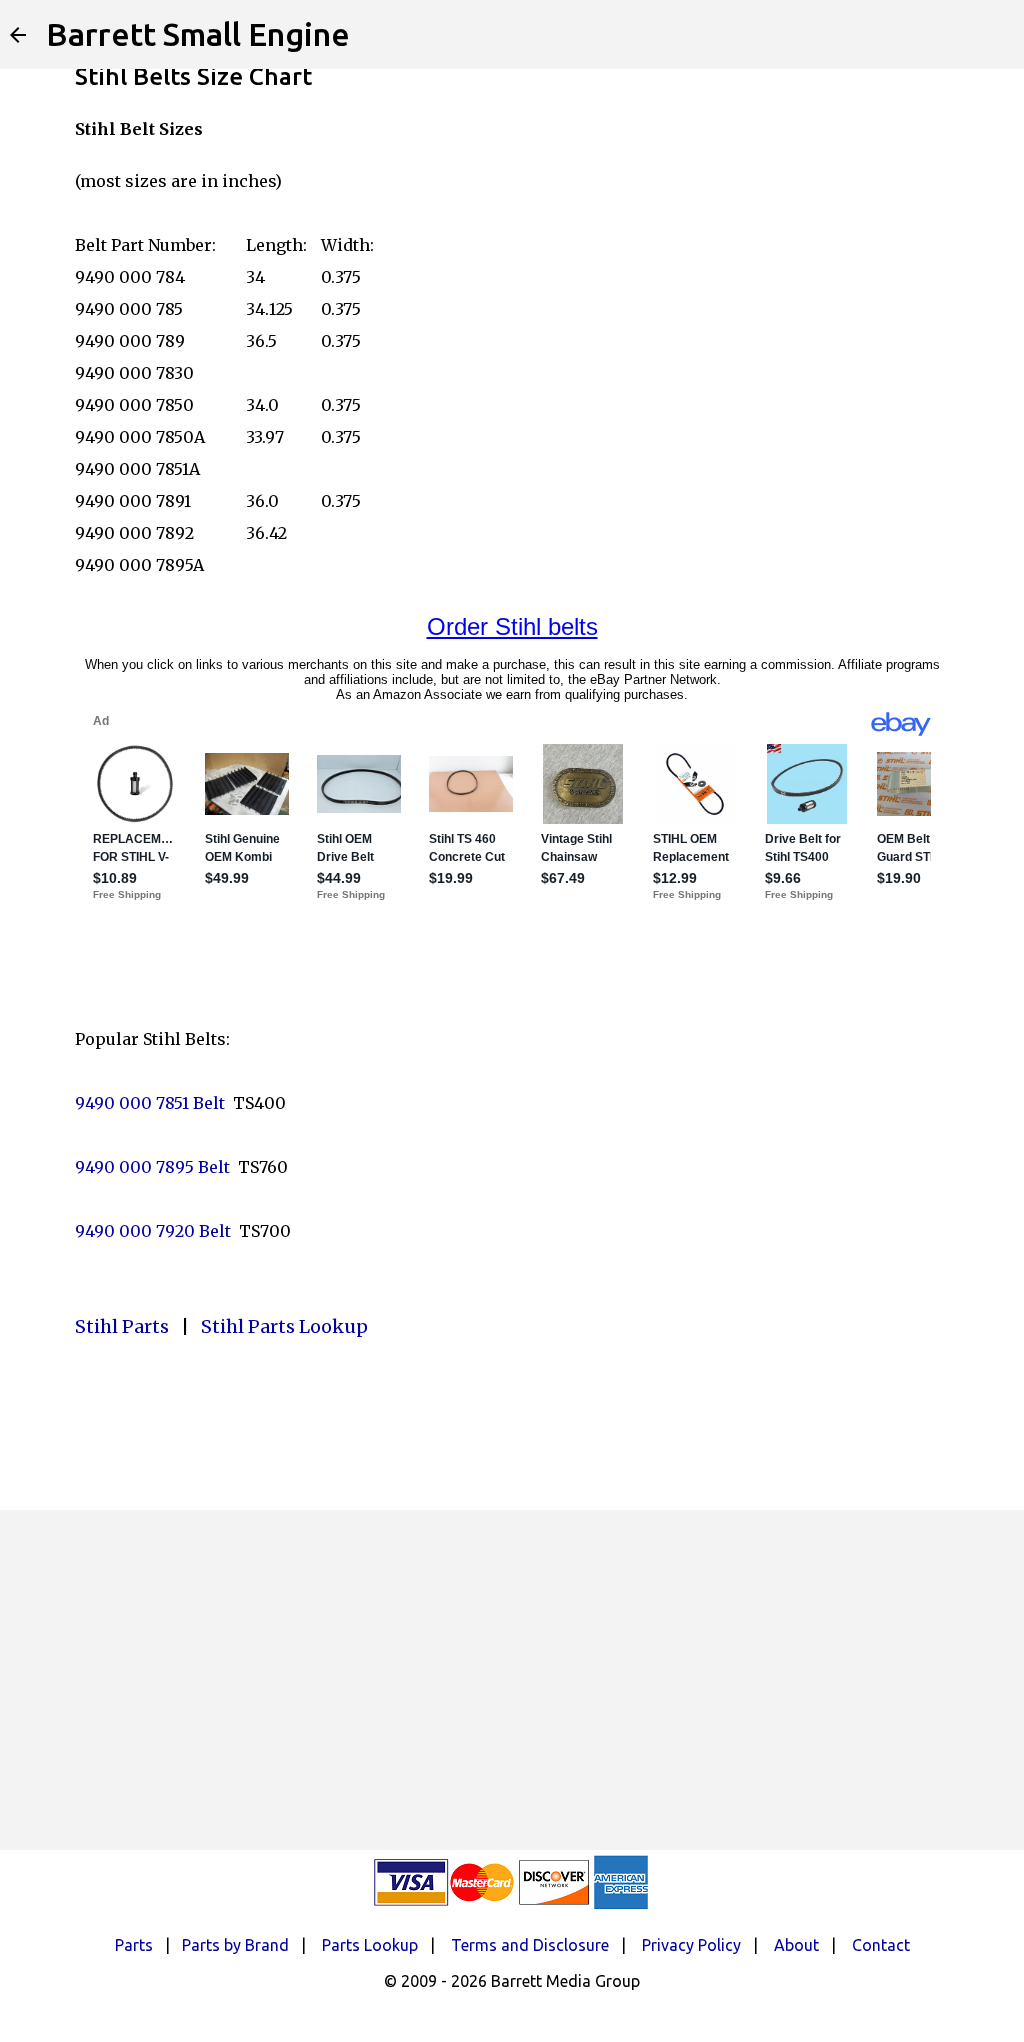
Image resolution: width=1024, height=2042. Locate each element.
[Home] (18, 35)
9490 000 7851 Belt (150, 1103)
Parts (134, 1945)
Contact (881, 1945)
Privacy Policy (691, 1945)
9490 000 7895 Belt (152, 1167)
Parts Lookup (370, 1945)
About (796, 1945)
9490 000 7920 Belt (153, 1231)
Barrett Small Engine (198, 34)
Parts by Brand (235, 1945)
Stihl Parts (122, 1326)
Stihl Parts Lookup (284, 1326)
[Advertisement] (512, 1680)
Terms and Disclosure (530, 1945)
